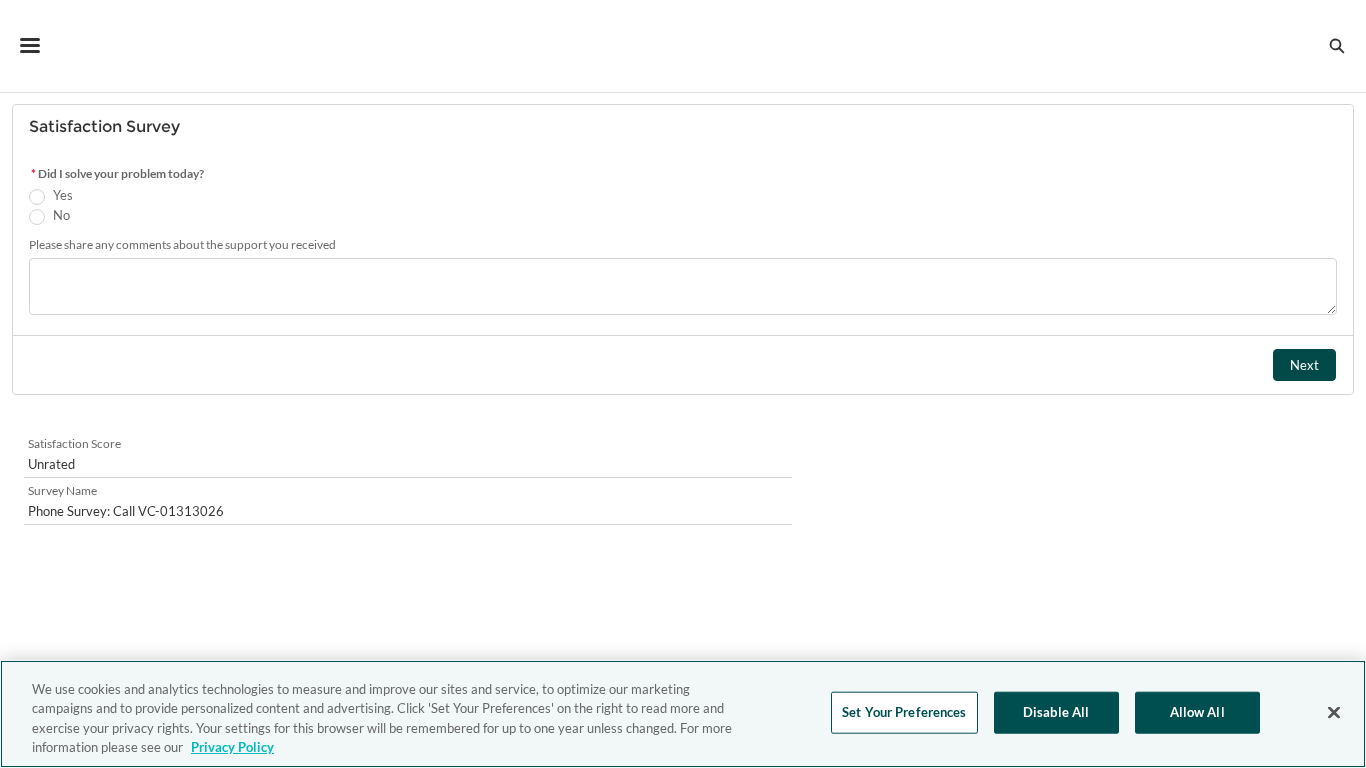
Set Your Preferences (904, 712)
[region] (683, 714)
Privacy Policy (232, 747)
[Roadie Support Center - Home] (683, 46)
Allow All (1197, 712)
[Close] (1334, 712)
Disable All (1056, 712)
